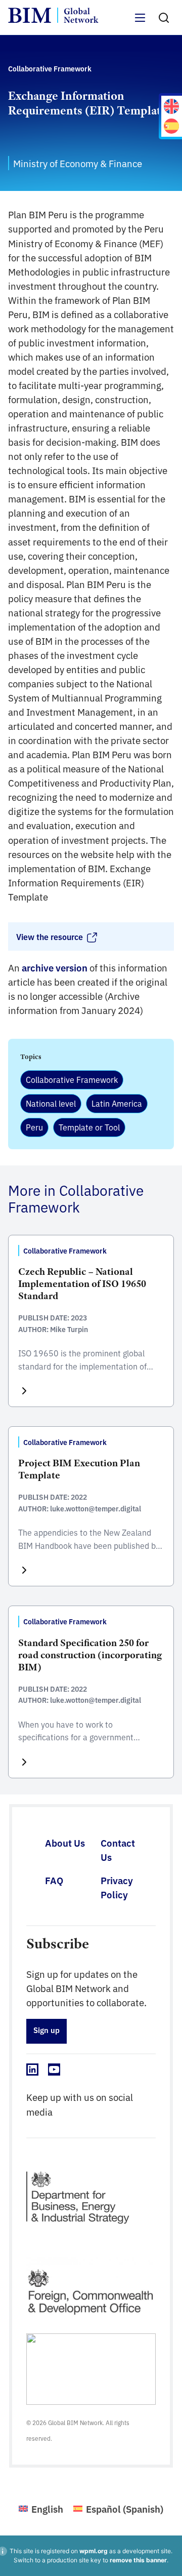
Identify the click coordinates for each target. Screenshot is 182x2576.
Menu (141, 24)
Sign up (47, 2030)
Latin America (117, 1103)
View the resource (50, 936)
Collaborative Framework (72, 1079)
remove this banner (138, 2560)
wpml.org (94, 2551)
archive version (55, 967)
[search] (164, 18)
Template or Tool (89, 1127)
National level (51, 1103)
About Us (65, 1843)
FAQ (54, 1880)
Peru (34, 1127)
